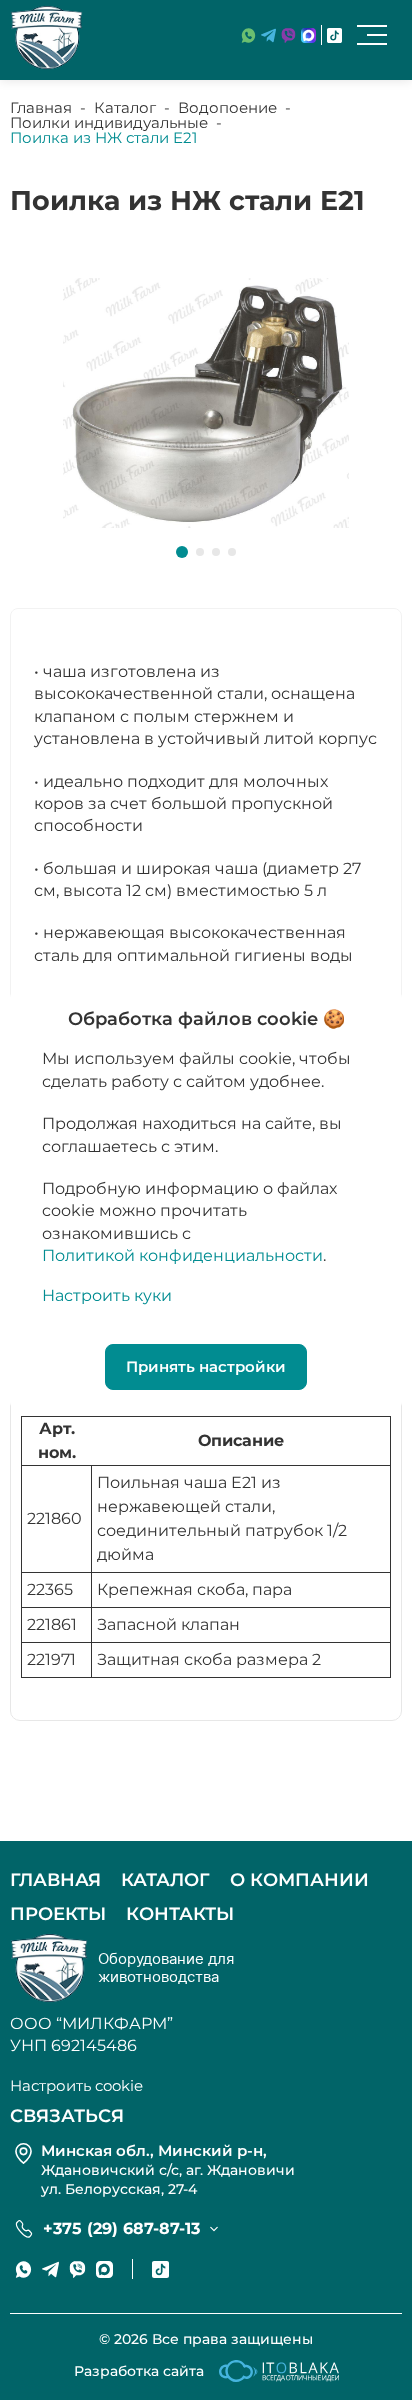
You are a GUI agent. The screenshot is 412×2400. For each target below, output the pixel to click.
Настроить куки (107, 1296)
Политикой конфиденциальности (182, 1255)
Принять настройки (206, 1366)
